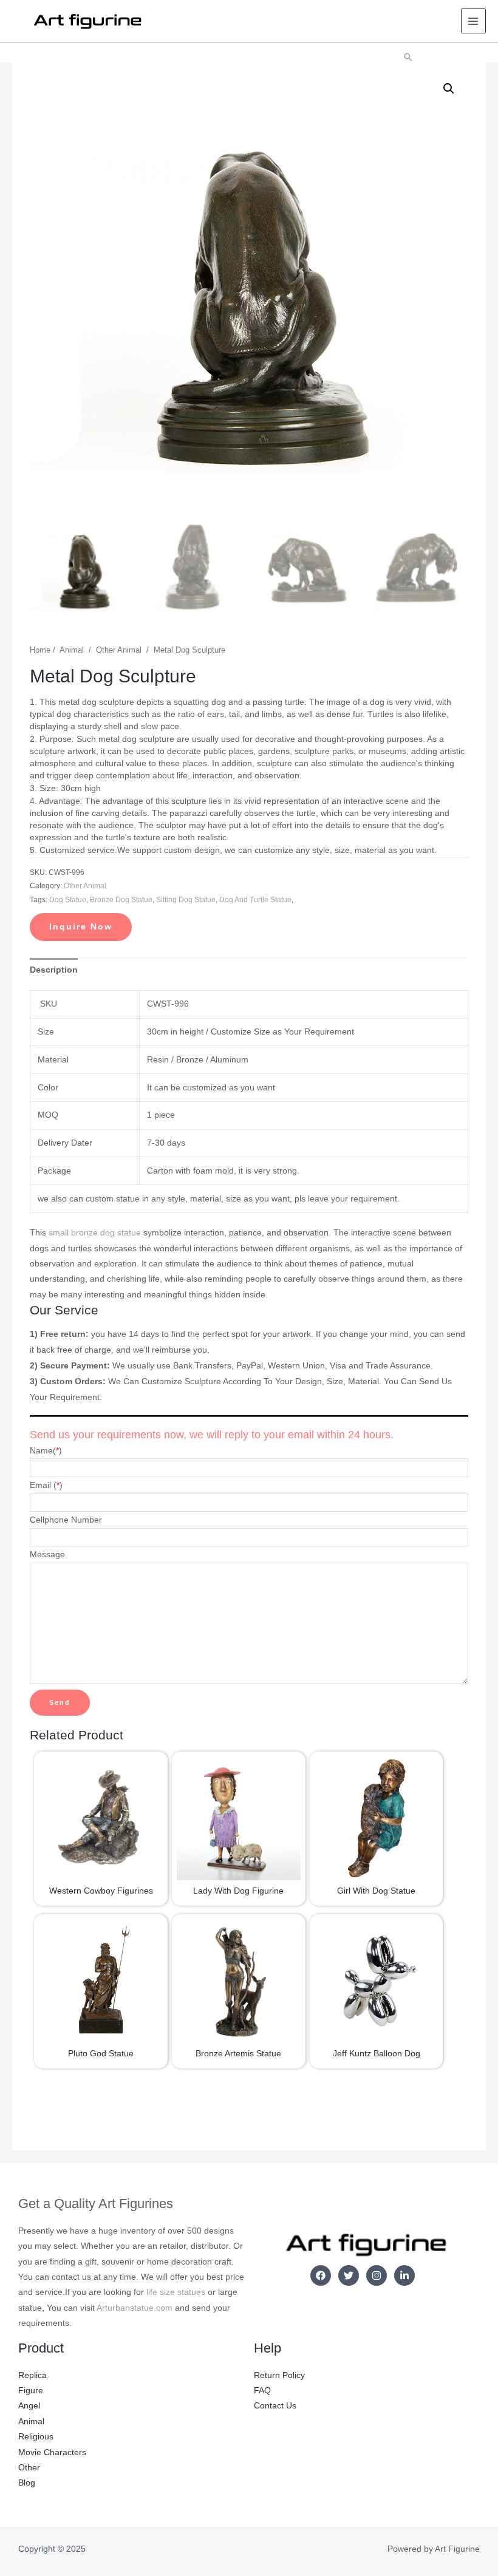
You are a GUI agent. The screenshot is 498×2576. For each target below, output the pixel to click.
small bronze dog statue (95, 1233)
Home (40, 650)
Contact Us (275, 2406)
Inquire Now (81, 927)
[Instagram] (377, 2275)
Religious (36, 2437)
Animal (72, 650)
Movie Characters (52, 2452)
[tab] (54, 970)
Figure (31, 2391)
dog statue (68, 900)
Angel (29, 2406)
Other (29, 2468)
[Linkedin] (404, 2275)
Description (54, 970)
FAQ (262, 2391)
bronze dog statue (121, 900)
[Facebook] (321, 2275)
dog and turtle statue (255, 900)
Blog (27, 2483)
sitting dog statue (186, 900)
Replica (32, 2375)
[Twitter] (349, 2275)
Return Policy (279, 2375)
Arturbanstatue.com (135, 2308)
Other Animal (119, 650)
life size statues (176, 2292)
